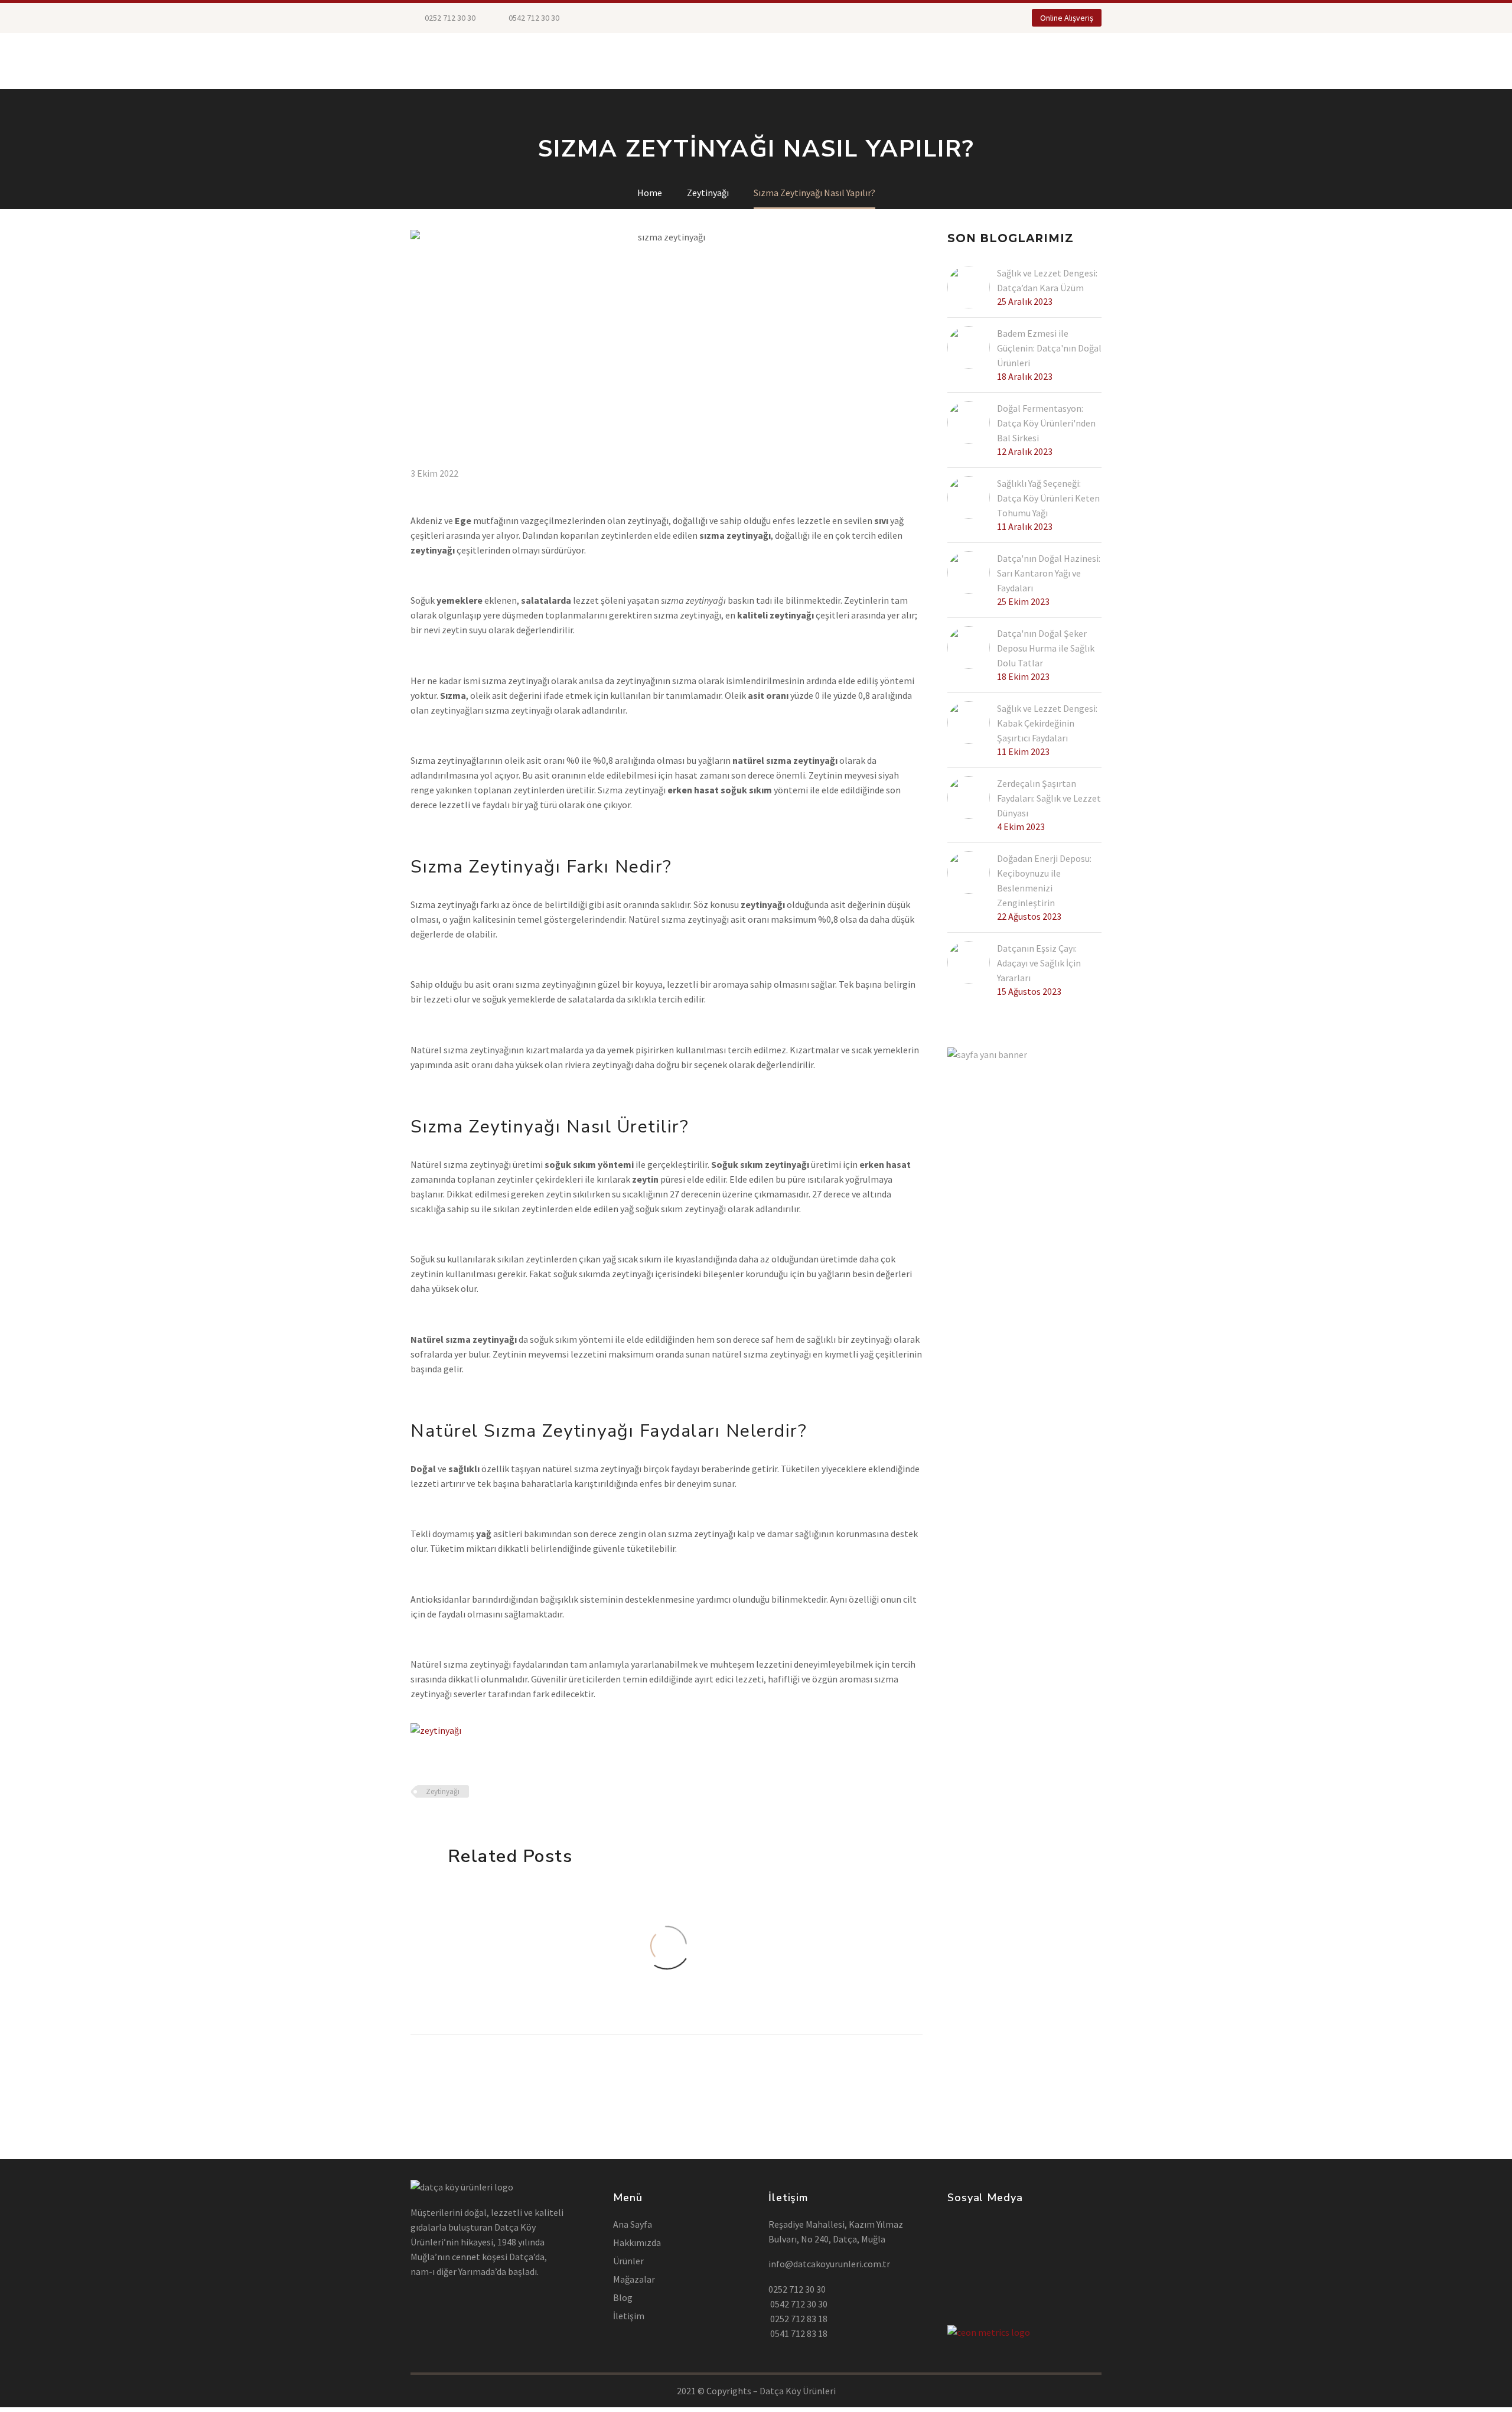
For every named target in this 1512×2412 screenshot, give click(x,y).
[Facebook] (607, 18)
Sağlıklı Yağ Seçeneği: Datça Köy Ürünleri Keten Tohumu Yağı (1048, 498)
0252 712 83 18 (798, 2319)
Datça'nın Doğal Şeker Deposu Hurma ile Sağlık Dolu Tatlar (1046, 648)
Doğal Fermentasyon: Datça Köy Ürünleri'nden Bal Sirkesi (1046, 423)
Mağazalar (571, 61)
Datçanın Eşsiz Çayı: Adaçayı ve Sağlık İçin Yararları (1039, 963)
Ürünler (501, 61)
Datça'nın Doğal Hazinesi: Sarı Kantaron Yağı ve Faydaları (1049, 573)
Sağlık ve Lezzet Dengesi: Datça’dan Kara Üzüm (1047, 280)
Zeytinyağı (443, 1791)
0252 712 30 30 (449, 18)
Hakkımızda (780, 61)
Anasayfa (434, 61)
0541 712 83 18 (798, 2333)
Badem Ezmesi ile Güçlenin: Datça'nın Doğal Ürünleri (1049, 348)
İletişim (896, 61)
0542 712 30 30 (798, 2304)
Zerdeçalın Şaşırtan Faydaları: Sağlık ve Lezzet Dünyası (1049, 798)
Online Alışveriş (1067, 18)
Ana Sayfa (633, 2224)
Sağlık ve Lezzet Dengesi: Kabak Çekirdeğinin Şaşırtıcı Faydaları (1047, 723)
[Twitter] (624, 18)
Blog (842, 61)
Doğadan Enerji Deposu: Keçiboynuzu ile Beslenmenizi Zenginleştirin (1044, 881)
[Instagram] (642, 18)
